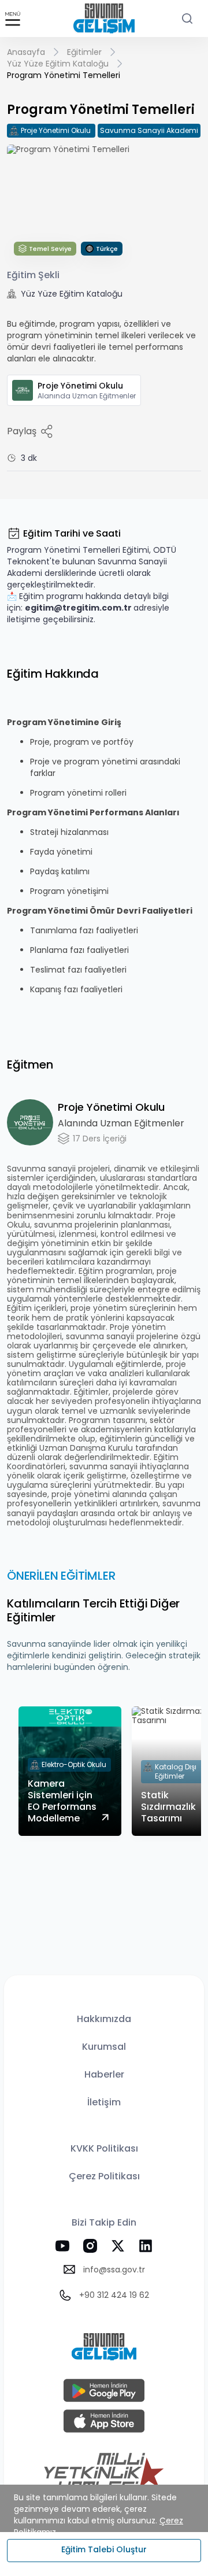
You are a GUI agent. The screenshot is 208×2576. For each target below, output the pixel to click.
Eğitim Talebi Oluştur (104, 2549)
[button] (13, 19)
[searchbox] (187, 19)
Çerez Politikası (104, 2176)
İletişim (104, 2102)
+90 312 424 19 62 (114, 2295)
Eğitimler (84, 52)
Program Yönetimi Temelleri (64, 75)
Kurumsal (104, 2047)
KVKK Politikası (104, 2148)
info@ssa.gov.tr (114, 2270)
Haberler (104, 2074)
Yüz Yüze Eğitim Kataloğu (58, 64)
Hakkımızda (104, 2019)
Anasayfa (26, 52)
